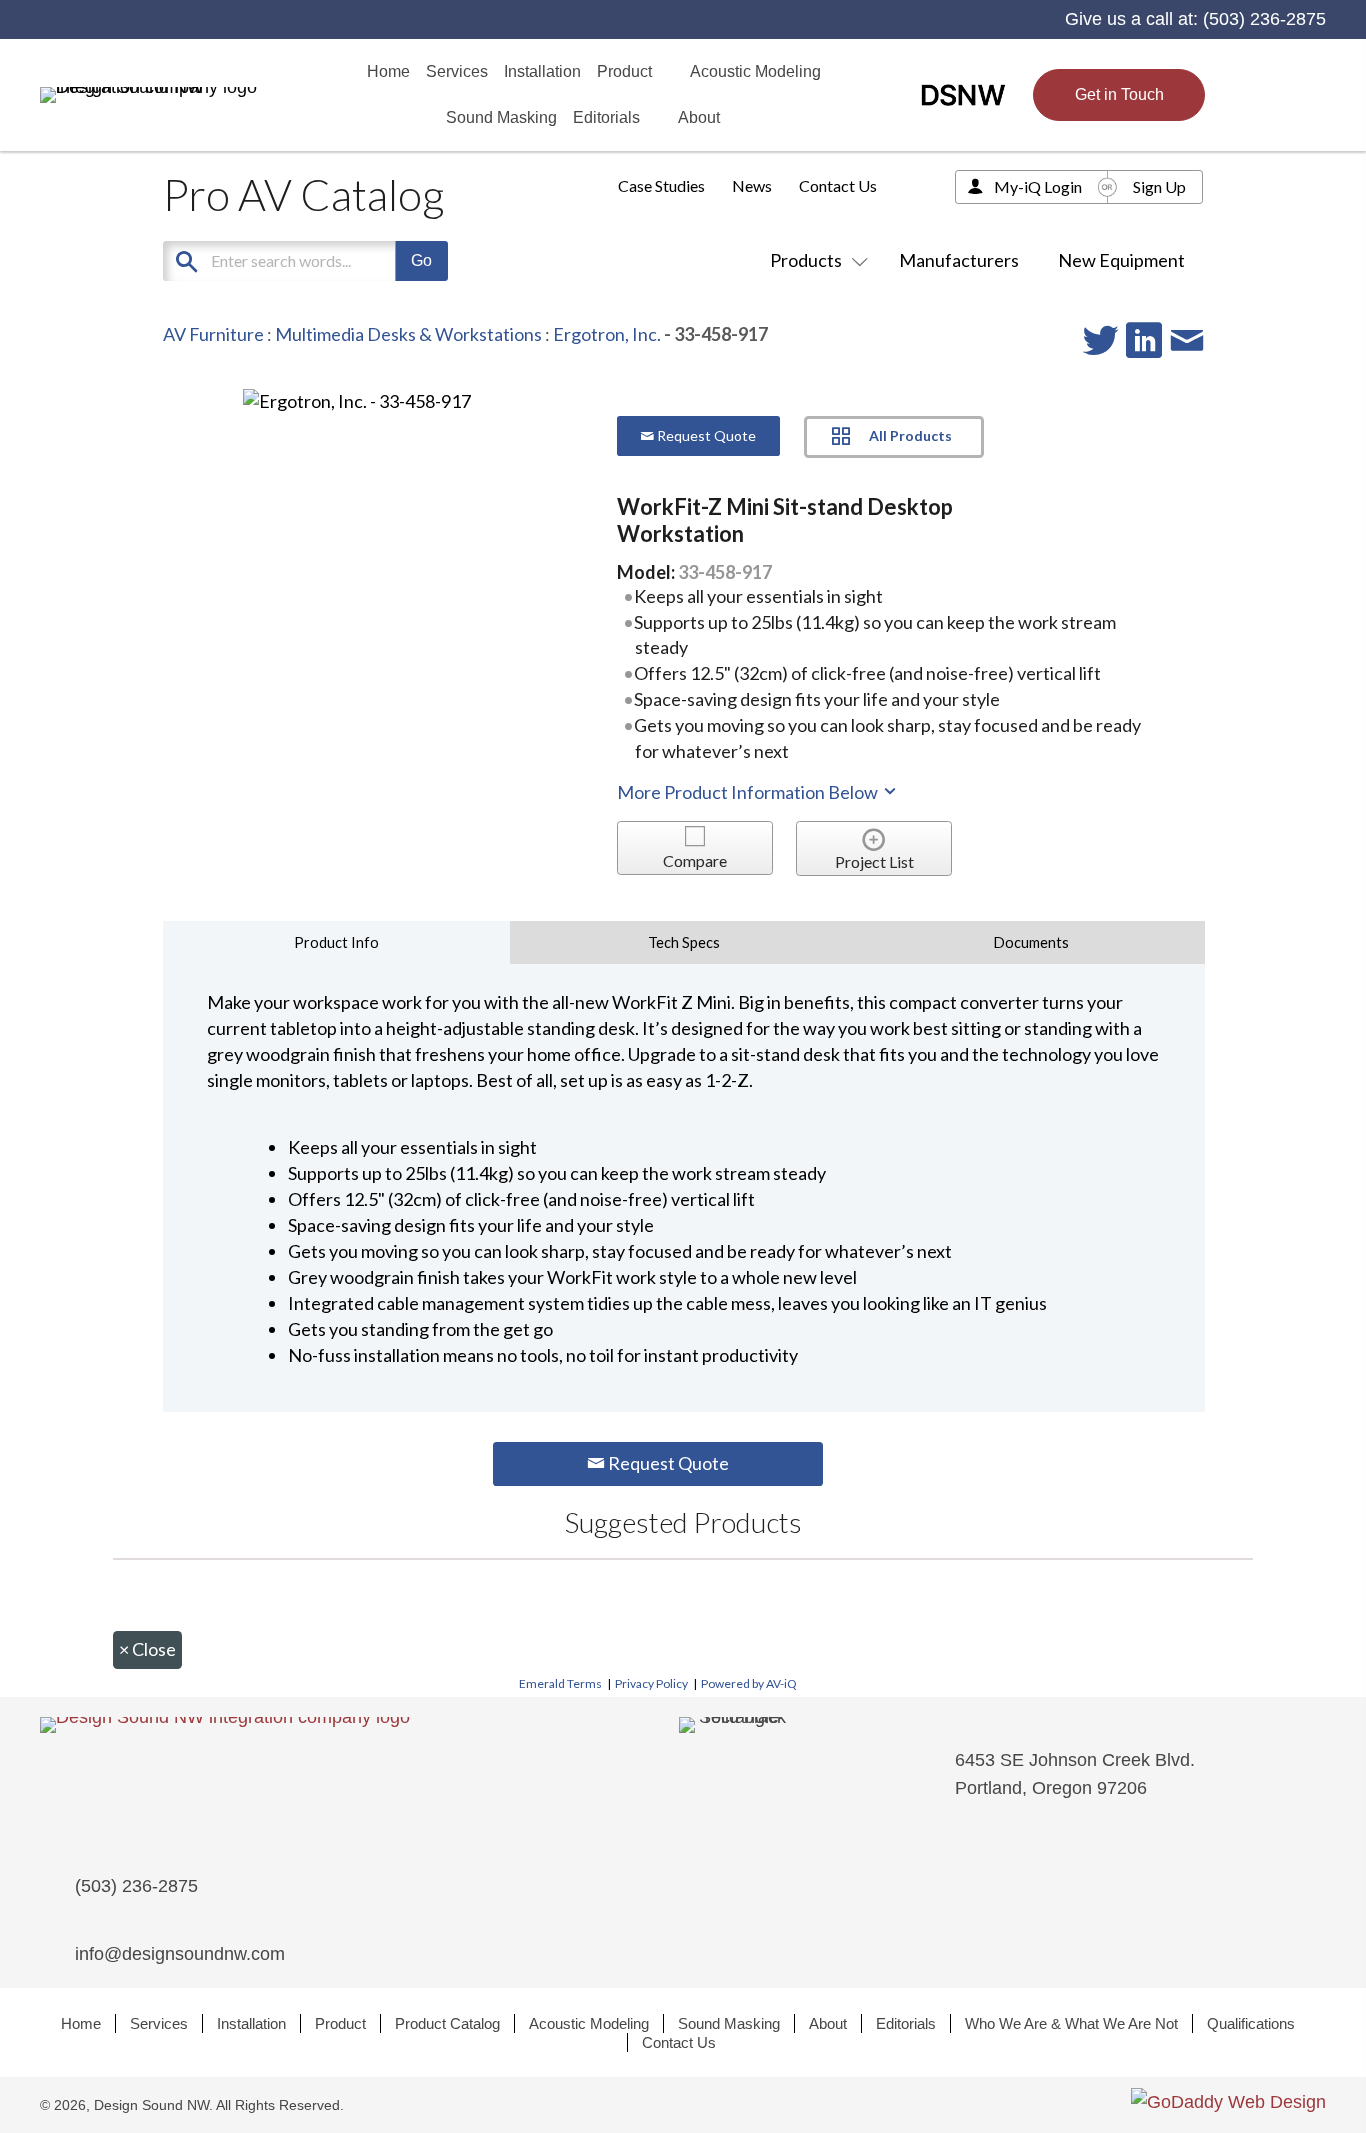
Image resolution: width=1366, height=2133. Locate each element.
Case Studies (661, 185)
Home (81, 2023)
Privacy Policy (651, 1683)
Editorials (906, 2023)
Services (159, 2023)
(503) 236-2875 (1264, 19)
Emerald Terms (560, 1683)
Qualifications (1251, 2023)
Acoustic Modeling (589, 2023)
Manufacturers (959, 260)
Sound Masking (729, 2023)
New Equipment (1121, 260)
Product (340, 2023)
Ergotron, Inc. (607, 334)
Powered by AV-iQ (749, 1683)
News (752, 185)
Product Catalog (447, 2023)
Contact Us (838, 185)
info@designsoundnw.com (180, 1954)
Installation (251, 2023)
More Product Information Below (749, 792)
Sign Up (1159, 186)
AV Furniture (213, 334)
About (828, 2023)
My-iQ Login (1038, 186)
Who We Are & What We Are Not (1071, 2023)
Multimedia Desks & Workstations (408, 334)
